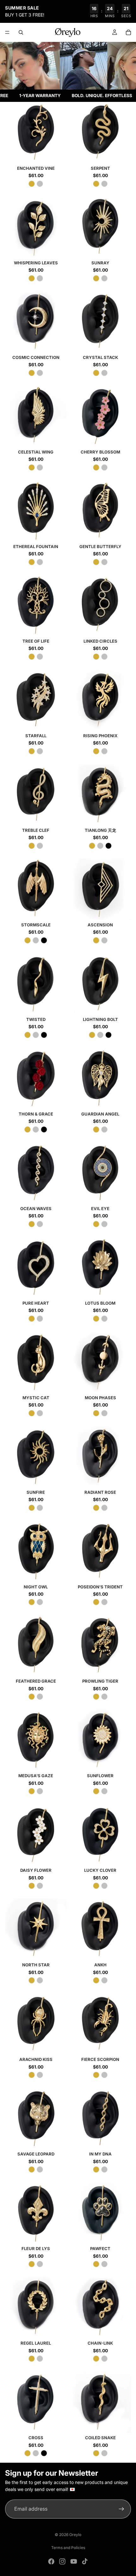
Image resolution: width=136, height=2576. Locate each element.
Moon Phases (100, 1398)
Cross (36, 2438)
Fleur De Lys (36, 2248)
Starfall (36, 736)
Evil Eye (100, 1209)
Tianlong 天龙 (100, 830)
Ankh (100, 1965)
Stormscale (36, 925)
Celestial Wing (36, 452)
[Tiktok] (85, 2561)
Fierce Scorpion (100, 2059)
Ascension (100, 925)
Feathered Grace (36, 1681)
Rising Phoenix (100, 736)
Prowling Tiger (100, 1681)
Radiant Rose (100, 1492)
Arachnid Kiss (36, 2059)
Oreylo (75, 2535)
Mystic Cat (36, 1398)
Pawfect (100, 2248)
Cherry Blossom (100, 452)
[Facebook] (51, 2561)
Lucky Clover (100, 1870)
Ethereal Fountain (36, 546)
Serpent (100, 168)
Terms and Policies (68, 2548)
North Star (36, 1965)
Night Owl (36, 1587)
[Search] (21, 32)
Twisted (36, 1019)
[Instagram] (62, 2561)
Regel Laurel (36, 2343)
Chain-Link (100, 2343)
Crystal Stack (100, 357)
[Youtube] (74, 2561)
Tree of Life (36, 641)
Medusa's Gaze (36, 1776)
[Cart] (128, 32)
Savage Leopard (36, 2154)
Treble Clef (36, 830)
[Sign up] (121, 2509)
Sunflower (100, 1776)
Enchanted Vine (36, 168)
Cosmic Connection (36, 357)
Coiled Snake (100, 2438)
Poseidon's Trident (100, 1587)
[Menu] (7, 32)
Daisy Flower (36, 1870)
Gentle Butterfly (100, 546)
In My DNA (100, 2154)
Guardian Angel (100, 1114)
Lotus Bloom (100, 1303)
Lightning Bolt (100, 1019)
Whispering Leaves (36, 263)
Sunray (100, 263)
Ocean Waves (36, 1209)
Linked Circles (100, 641)
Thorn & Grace (36, 1114)
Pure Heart (36, 1303)
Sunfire (36, 1492)
